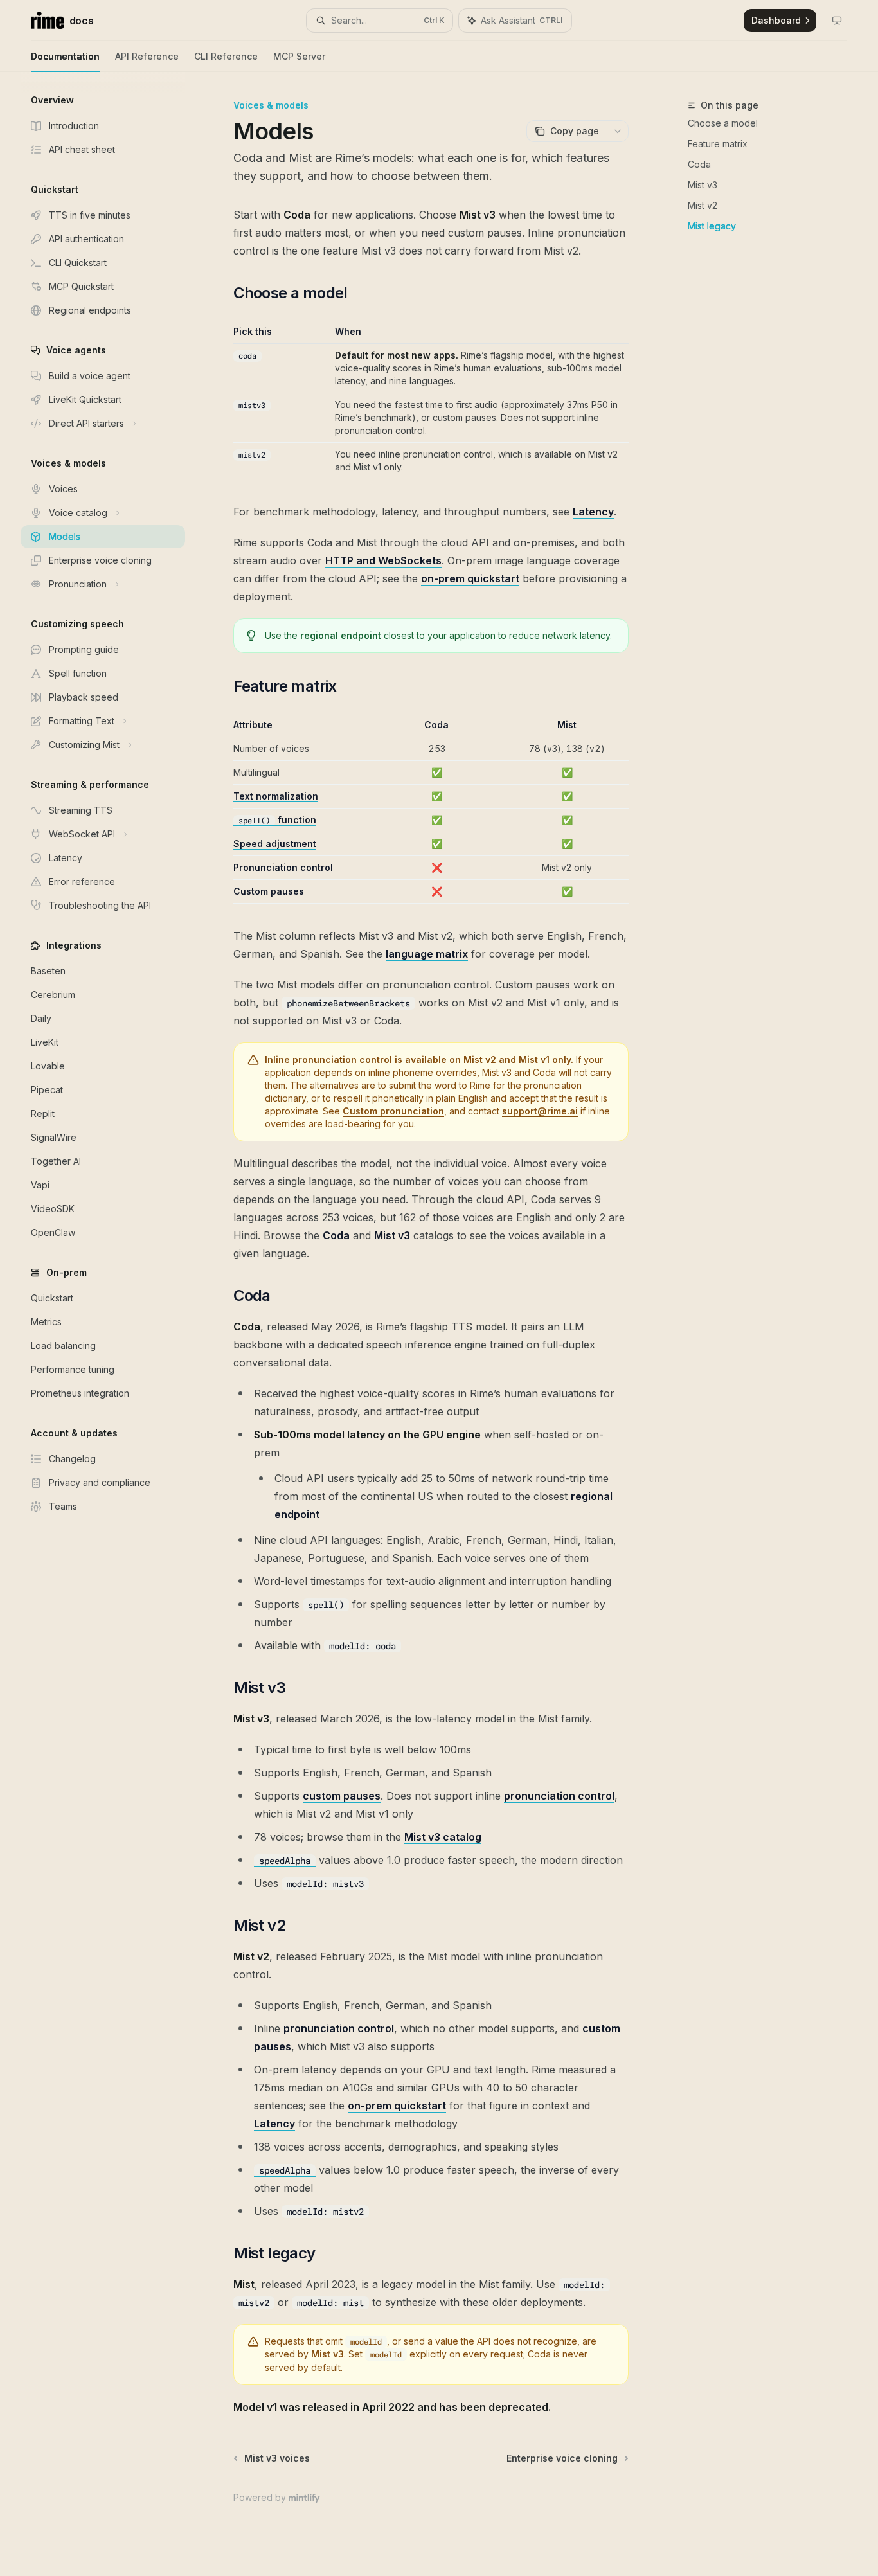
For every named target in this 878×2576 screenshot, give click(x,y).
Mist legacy (712, 226)
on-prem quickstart (470, 578)
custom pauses (342, 1796)
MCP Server (299, 56)
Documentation (65, 56)
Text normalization (276, 796)
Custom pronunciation (393, 1111)
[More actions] (618, 131)
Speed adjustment (275, 844)
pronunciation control (559, 1796)
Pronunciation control (283, 867)
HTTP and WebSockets (383, 560)
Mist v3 (703, 185)
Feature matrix (718, 144)
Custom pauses (269, 891)
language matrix (427, 954)
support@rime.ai (540, 1111)
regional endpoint (341, 635)
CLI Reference (226, 56)
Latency (593, 512)
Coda (699, 164)
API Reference (147, 56)
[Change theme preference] (837, 21)
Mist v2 (703, 205)
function (277, 820)
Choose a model (723, 123)
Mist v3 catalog (443, 1837)
